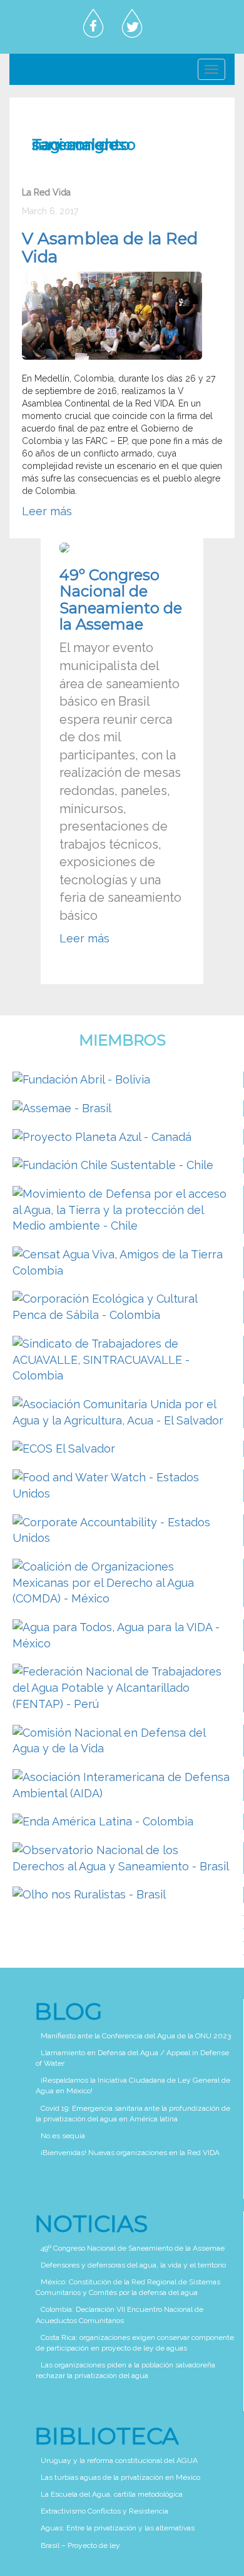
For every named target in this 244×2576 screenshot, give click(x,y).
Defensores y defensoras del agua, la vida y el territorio (133, 2265)
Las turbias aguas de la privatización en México (120, 2477)
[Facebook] (93, 24)
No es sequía (63, 2136)
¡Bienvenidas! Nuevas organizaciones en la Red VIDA (130, 2153)
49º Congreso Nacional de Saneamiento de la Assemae (121, 600)
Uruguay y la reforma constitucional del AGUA (119, 2460)
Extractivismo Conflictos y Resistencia (104, 2511)
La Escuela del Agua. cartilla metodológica (112, 2494)
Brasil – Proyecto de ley (80, 2545)
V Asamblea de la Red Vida (110, 248)
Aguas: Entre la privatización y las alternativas (118, 2528)
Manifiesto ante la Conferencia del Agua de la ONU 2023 (136, 2036)
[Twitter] (132, 24)
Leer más (47, 511)
